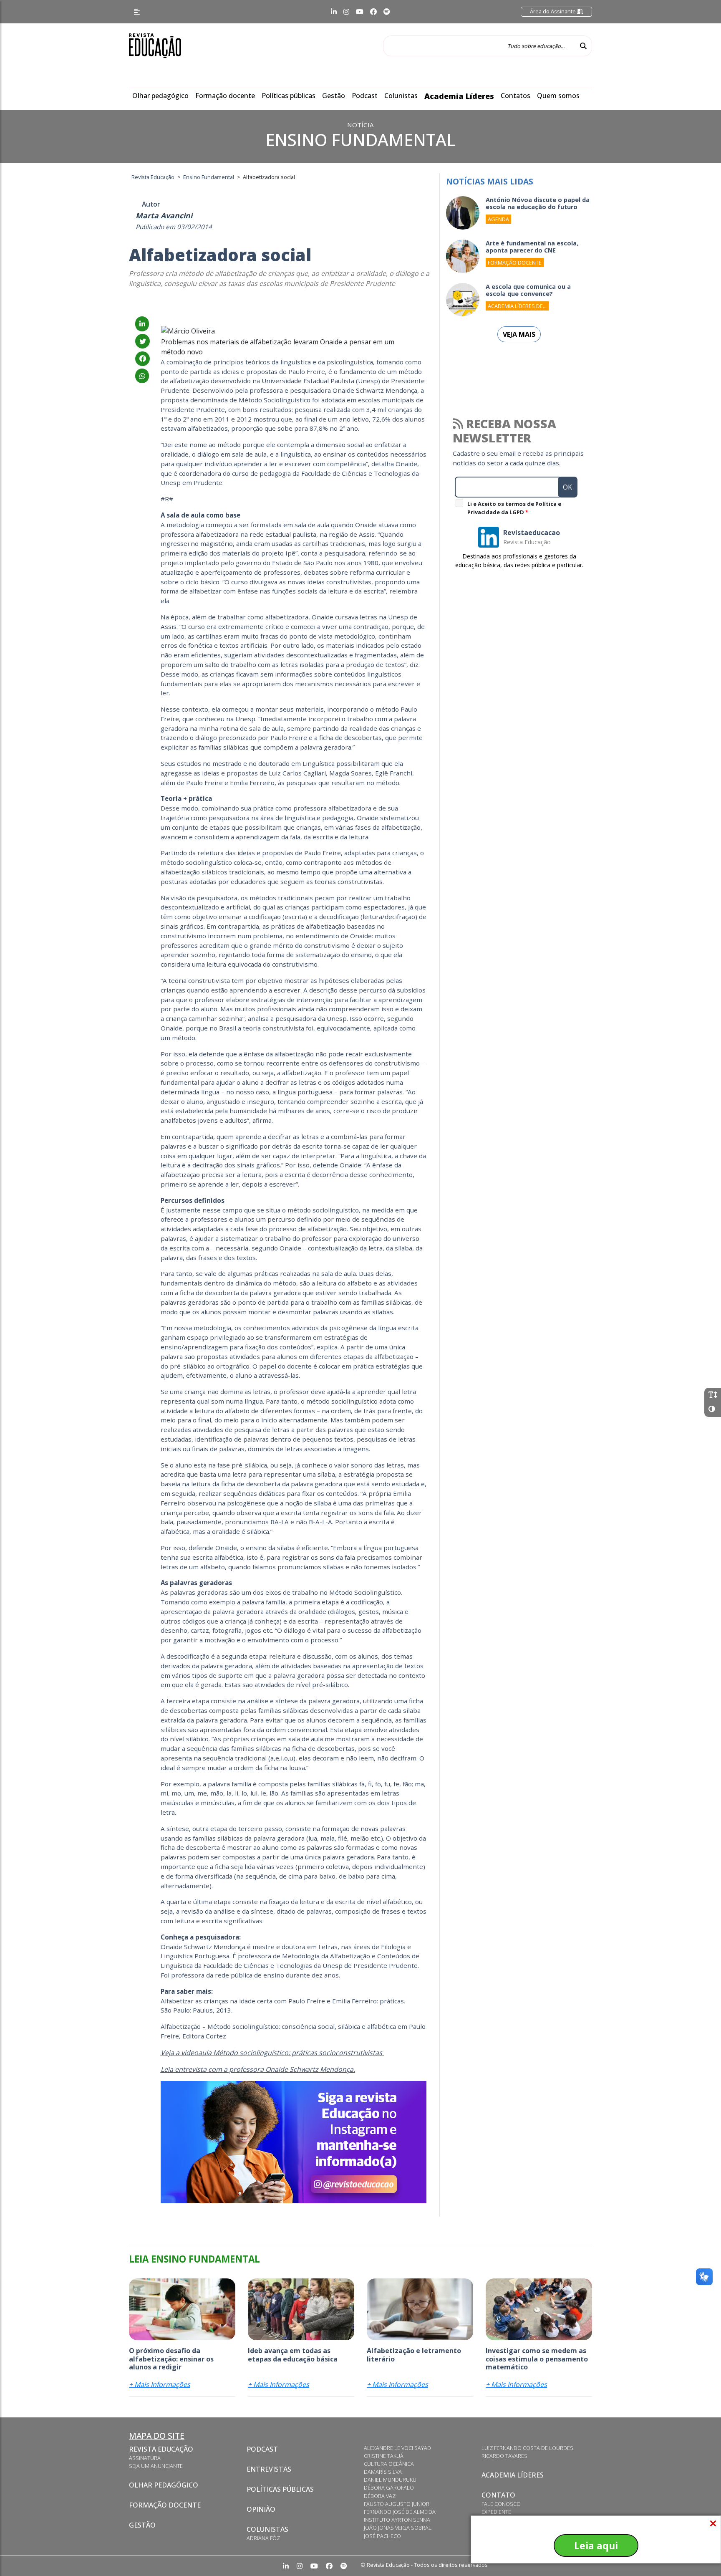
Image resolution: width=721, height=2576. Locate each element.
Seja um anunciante (156, 2466)
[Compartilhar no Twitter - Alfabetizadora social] (142, 341)
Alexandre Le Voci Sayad (397, 2448)
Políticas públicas (289, 96)
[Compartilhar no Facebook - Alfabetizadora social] (142, 359)
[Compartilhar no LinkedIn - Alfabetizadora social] (142, 324)
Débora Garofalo (389, 2488)
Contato (498, 2495)
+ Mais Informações (160, 2384)
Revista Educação (161, 2449)
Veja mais (519, 334)
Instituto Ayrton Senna (397, 2520)
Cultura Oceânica (389, 2464)
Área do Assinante (553, 11)
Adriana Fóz (263, 2538)
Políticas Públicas (280, 2489)
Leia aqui (596, 2546)
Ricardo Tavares (504, 2456)
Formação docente (225, 96)
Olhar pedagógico (160, 96)
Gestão (334, 96)
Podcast (365, 96)
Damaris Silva (383, 2472)
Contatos (516, 96)
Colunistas (401, 96)
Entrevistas (269, 2469)
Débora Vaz (380, 2496)
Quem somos (558, 96)
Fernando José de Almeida (400, 2512)
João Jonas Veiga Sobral (398, 2528)
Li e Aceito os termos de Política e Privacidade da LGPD (514, 508)
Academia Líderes (459, 96)
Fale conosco (501, 2504)
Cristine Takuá (384, 2456)
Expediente (496, 2512)
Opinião (261, 2509)
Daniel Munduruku (390, 2480)
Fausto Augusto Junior (397, 2504)
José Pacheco (382, 2536)
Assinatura (145, 2458)
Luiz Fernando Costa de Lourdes (527, 2448)
